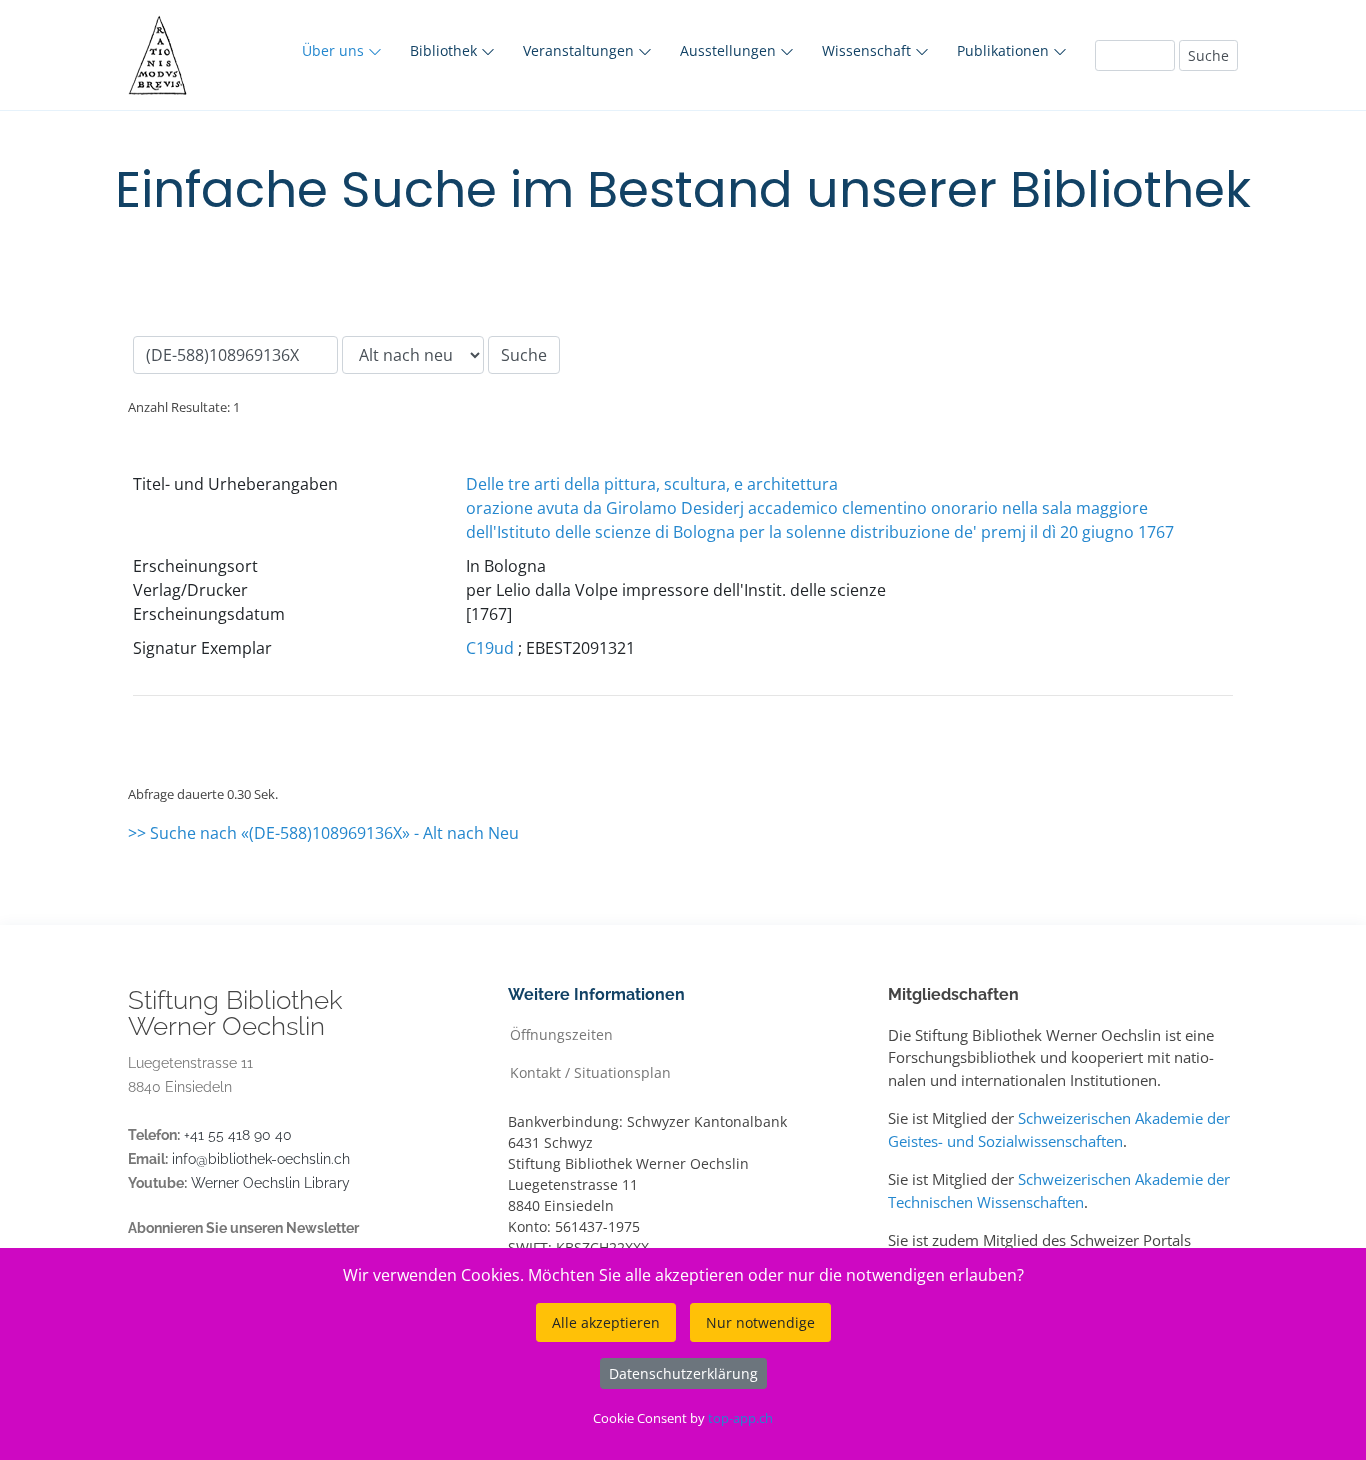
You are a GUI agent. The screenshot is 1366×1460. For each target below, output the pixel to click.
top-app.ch (740, 1418)
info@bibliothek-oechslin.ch (261, 1159)
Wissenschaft (868, 50)
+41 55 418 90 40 (238, 1135)
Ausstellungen (730, 50)
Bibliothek (445, 50)
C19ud (490, 648)
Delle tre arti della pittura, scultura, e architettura (652, 484)
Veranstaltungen (580, 50)
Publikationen (1005, 50)
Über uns (335, 50)
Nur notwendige (760, 1322)
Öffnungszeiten (561, 1033)
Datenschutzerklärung (683, 1373)
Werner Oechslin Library (270, 1183)
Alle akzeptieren (606, 1322)
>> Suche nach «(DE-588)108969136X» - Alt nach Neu (323, 833)
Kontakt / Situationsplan (590, 1071)
